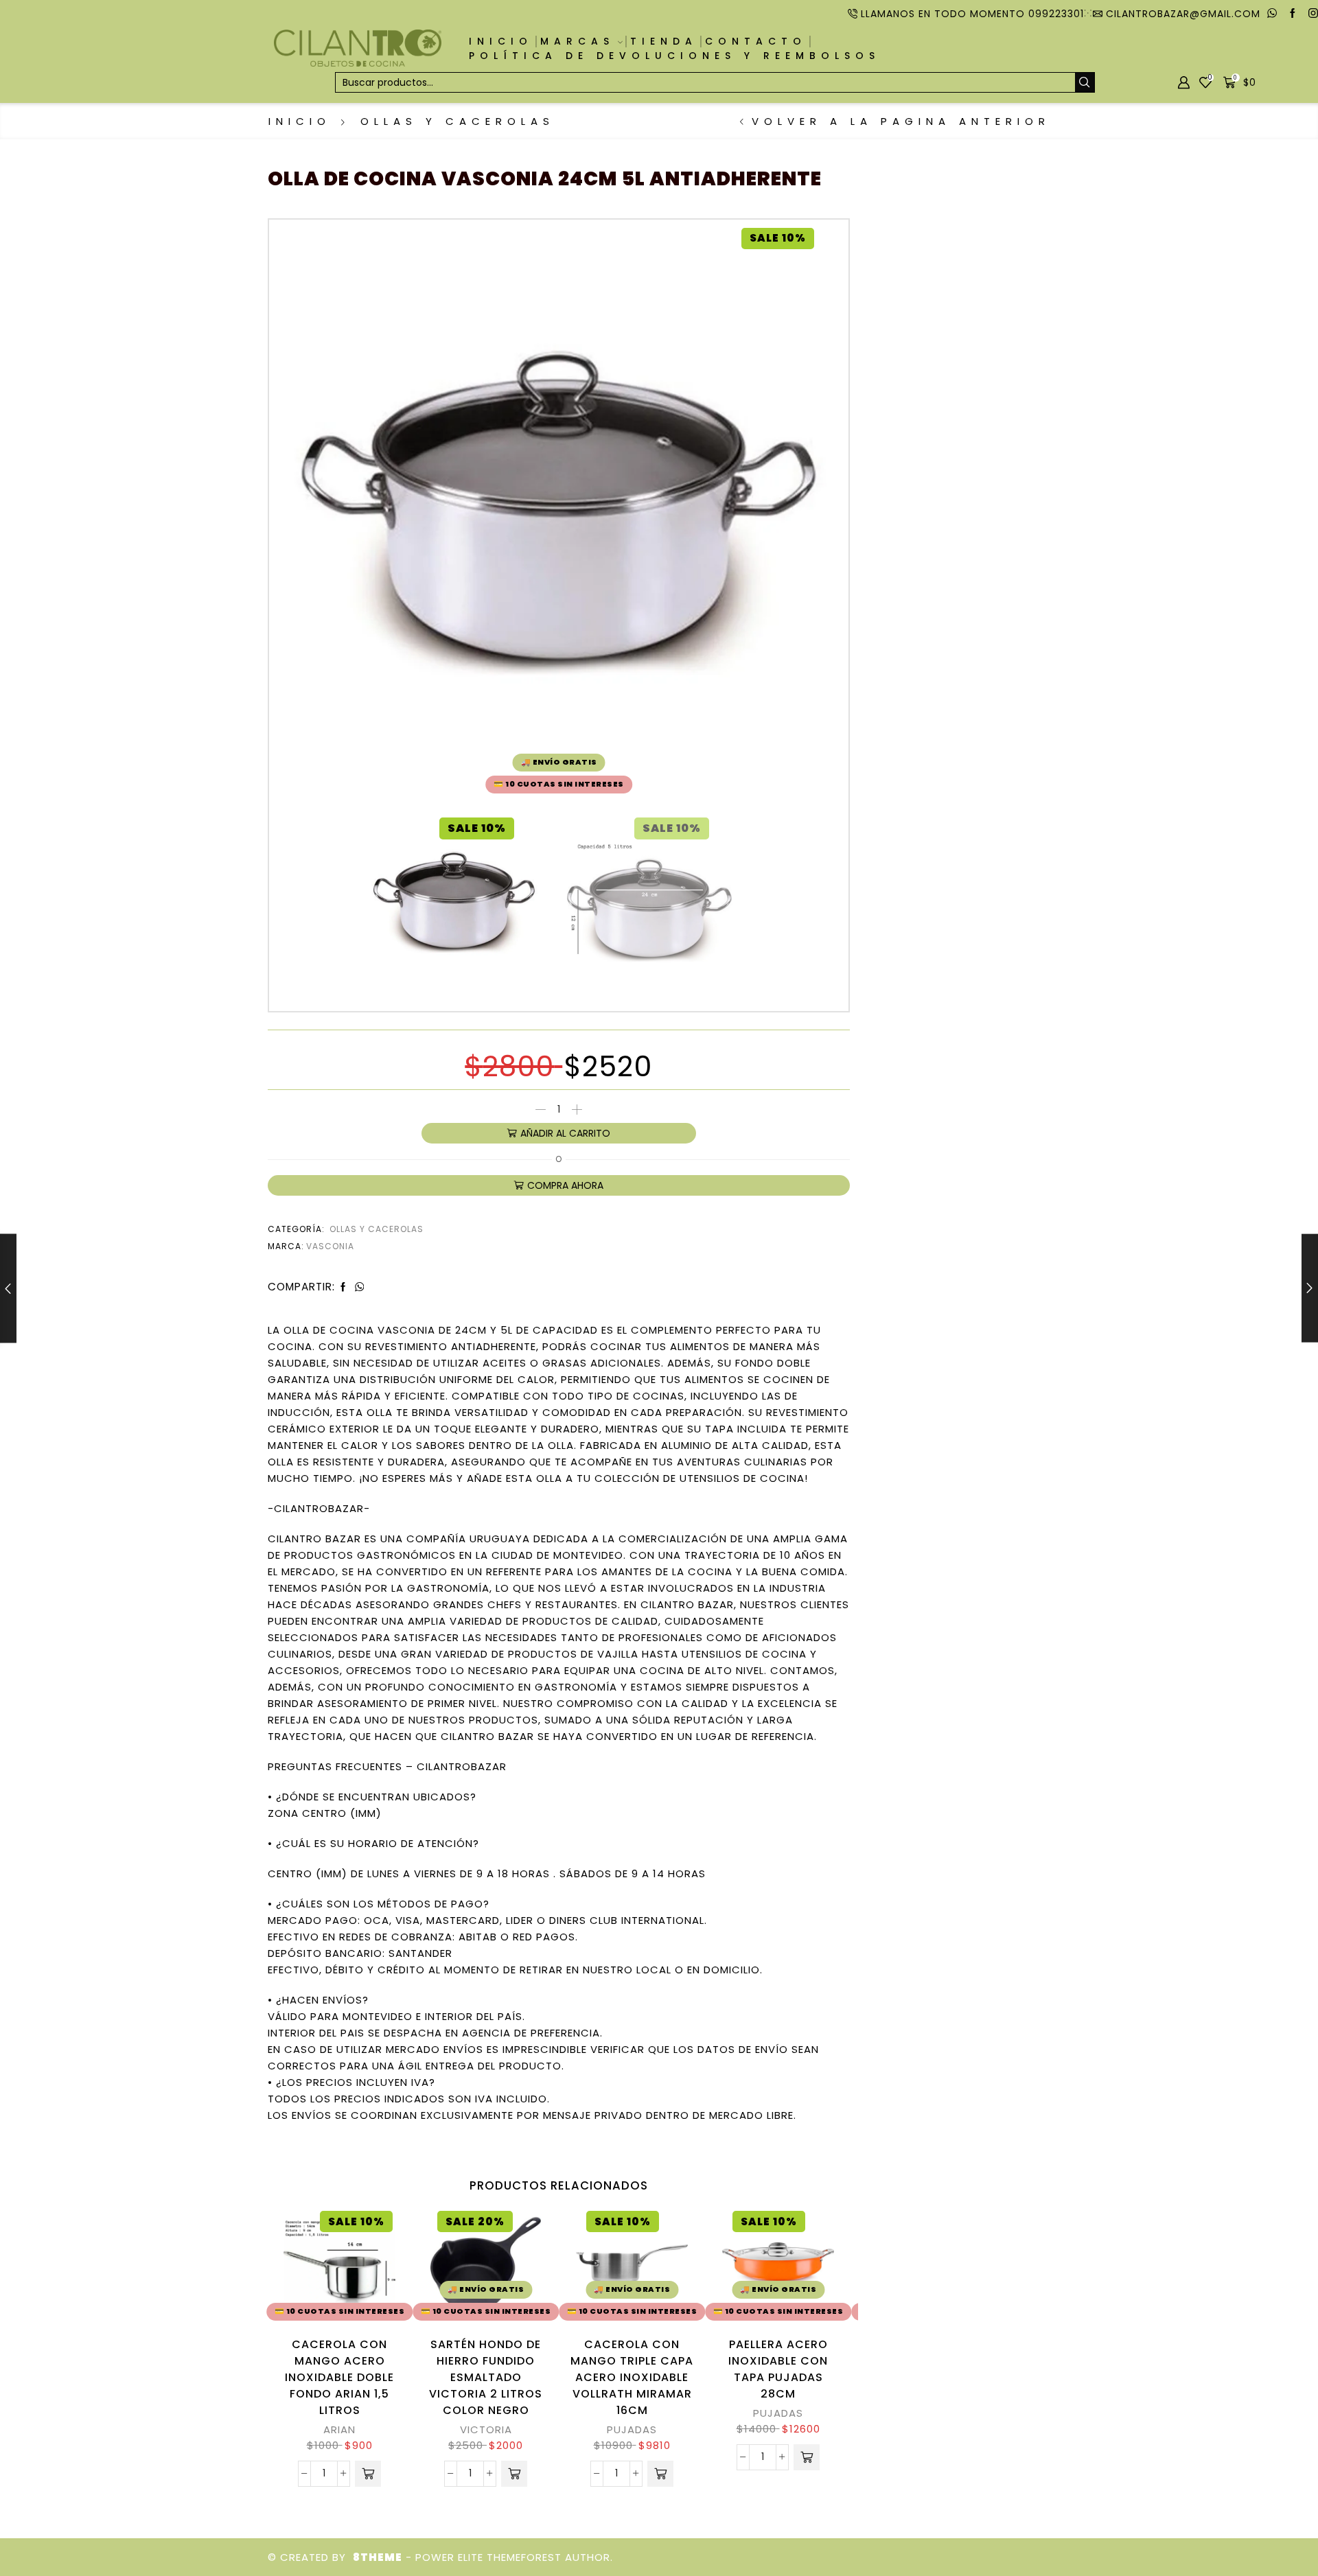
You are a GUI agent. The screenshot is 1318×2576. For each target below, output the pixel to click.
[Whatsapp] (1272, 14)
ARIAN (339, 2429)
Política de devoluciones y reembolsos (674, 56)
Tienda (664, 41)
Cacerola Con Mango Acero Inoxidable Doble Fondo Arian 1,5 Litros (339, 2377)
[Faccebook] (1293, 14)
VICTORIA (486, 2429)
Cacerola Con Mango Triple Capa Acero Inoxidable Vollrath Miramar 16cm (632, 2377)
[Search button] (1085, 82)
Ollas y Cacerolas (458, 121)
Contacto (756, 41)
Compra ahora (565, 1185)
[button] (368, 2474)
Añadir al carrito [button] (375, 2266)
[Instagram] (1313, 14)
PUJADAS (632, 2429)
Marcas (577, 41)
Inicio (501, 41)
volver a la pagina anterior (901, 121)
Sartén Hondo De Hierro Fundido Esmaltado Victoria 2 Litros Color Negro (486, 2377)
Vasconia (330, 1246)
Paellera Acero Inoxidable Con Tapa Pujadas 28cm (778, 2369)
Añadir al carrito (565, 1133)
